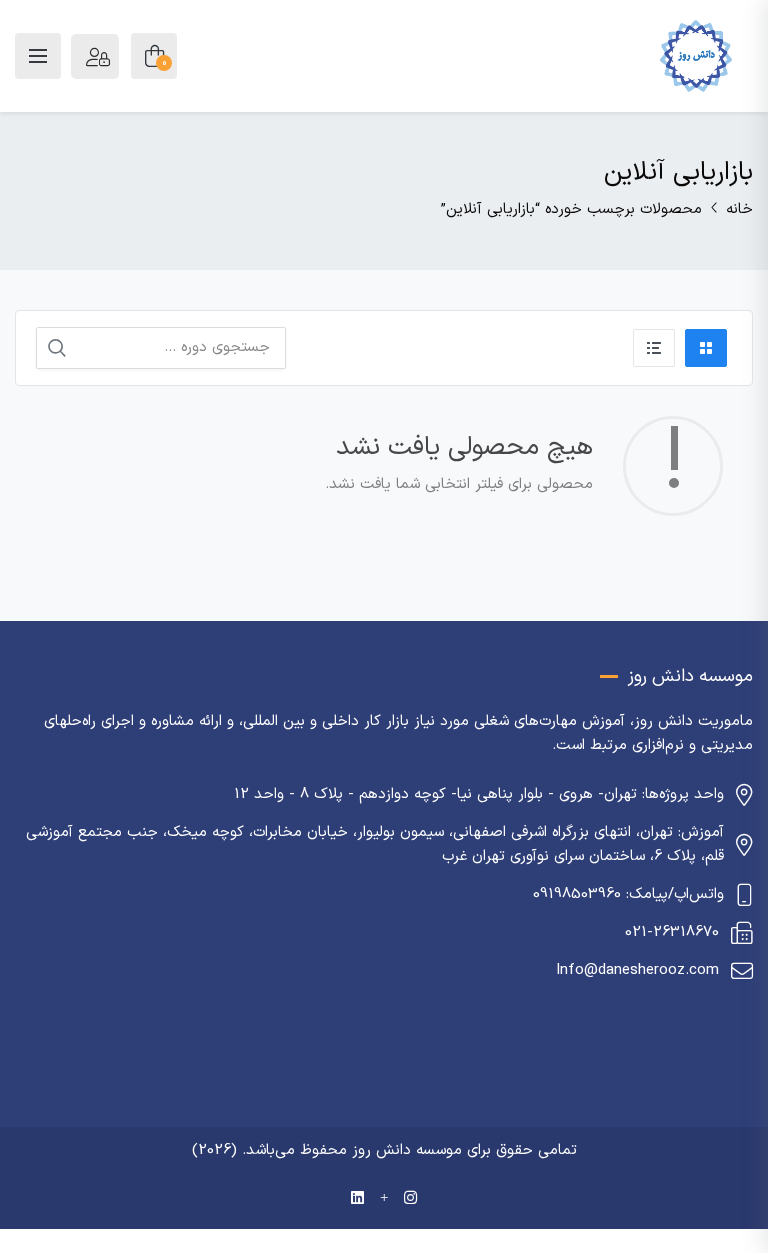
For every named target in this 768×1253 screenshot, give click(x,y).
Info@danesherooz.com (637, 970)
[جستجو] (57, 348)
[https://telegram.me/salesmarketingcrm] (384, 1199)
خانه (739, 209)
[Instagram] (410, 1199)
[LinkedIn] (357, 1199)
